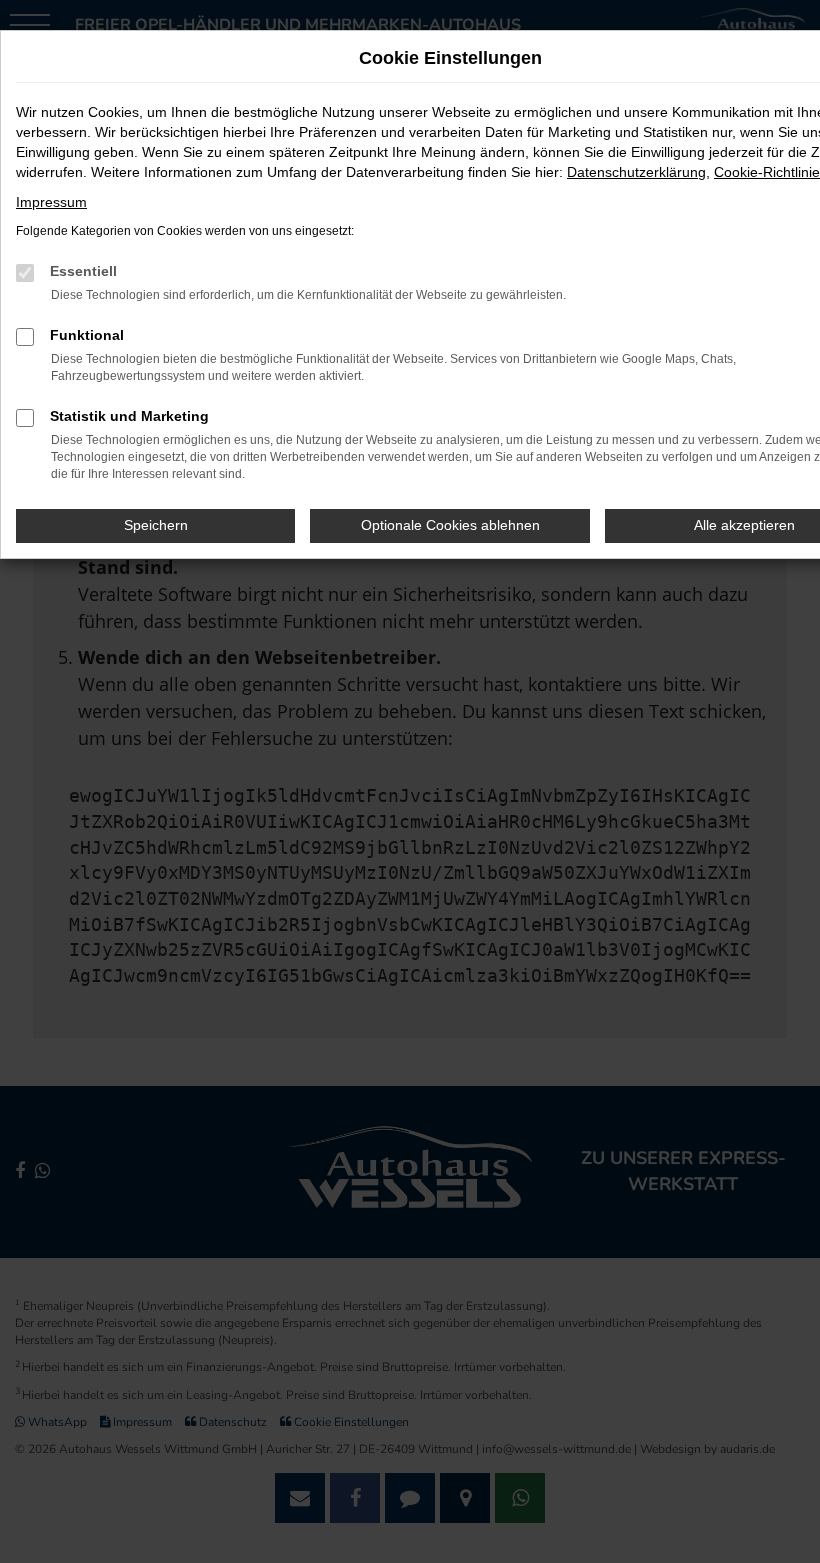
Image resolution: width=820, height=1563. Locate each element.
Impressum (51, 202)
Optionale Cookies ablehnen (450, 525)
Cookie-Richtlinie (767, 172)
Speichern (156, 525)
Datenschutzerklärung (636, 172)
